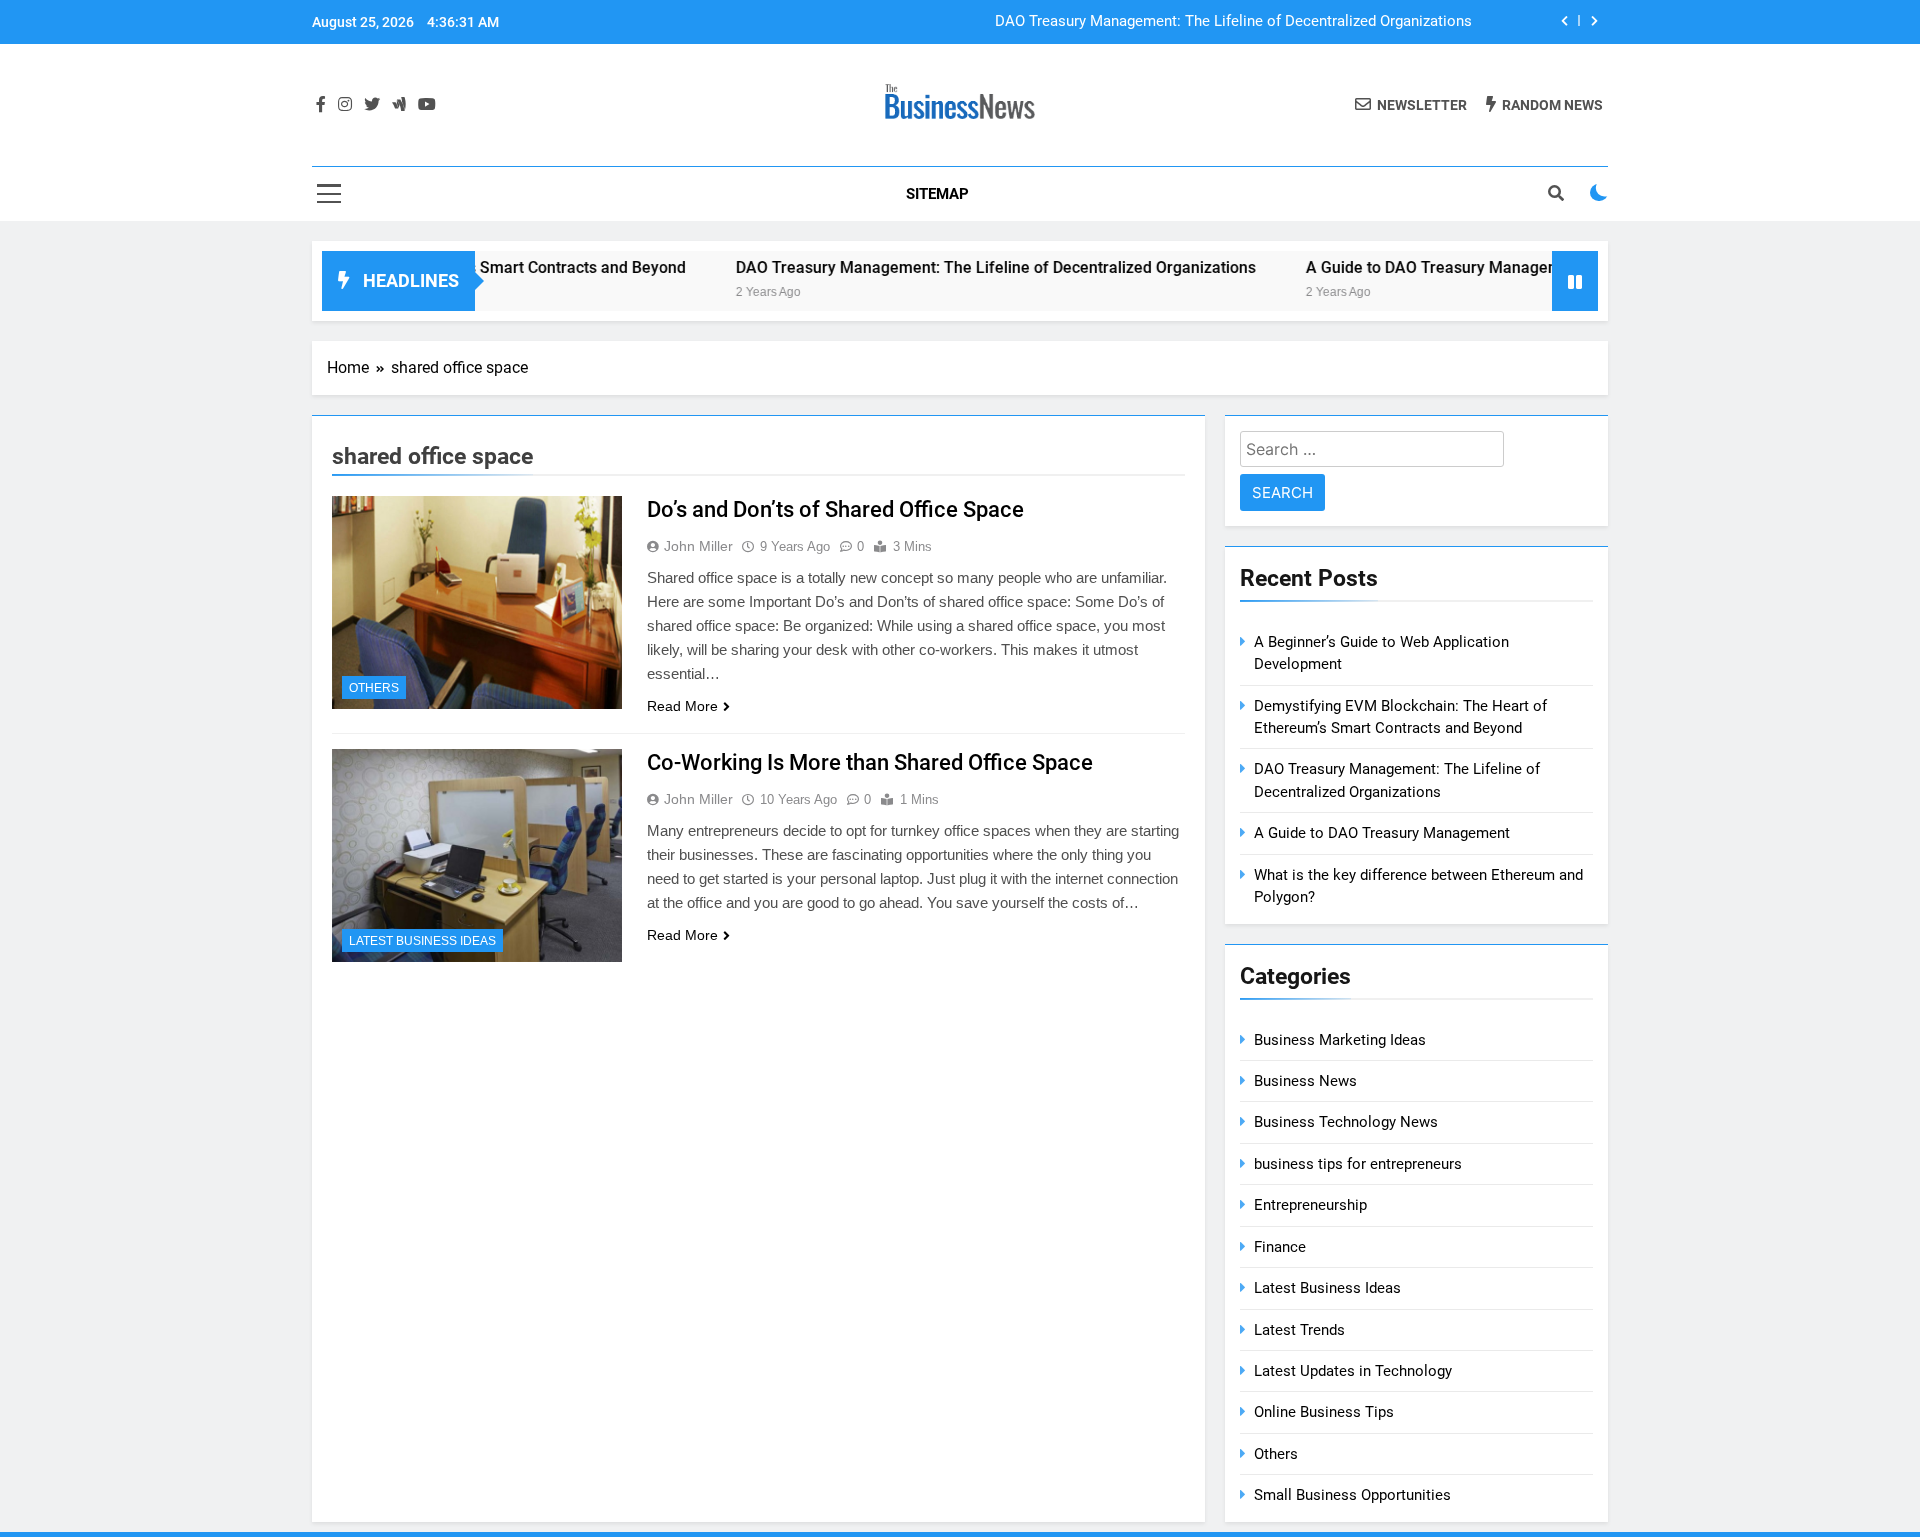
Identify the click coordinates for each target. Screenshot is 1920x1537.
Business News (1305, 1081)
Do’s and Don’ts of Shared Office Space (835, 509)
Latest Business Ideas (422, 941)
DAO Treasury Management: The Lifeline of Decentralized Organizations (1233, 22)
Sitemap (937, 194)
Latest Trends (1299, 1330)
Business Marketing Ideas (1340, 1040)
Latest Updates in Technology (1353, 1371)
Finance (1280, 1247)
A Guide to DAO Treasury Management (1399, 267)
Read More (682, 706)
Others (374, 688)
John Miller (698, 546)
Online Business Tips (1324, 1412)
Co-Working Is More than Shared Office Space (870, 762)
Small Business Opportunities (1352, 1495)
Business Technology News (1346, 1122)
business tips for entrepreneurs (1358, 1164)
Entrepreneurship (1310, 1205)
